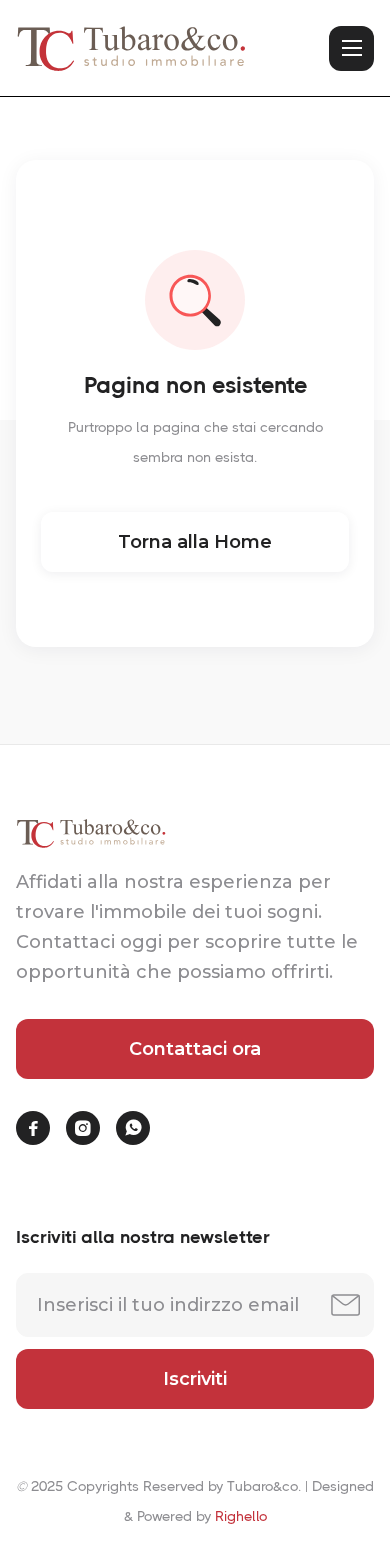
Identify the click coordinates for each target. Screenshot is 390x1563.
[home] (131, 48)
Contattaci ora (195, 1049)
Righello (241, 1516)
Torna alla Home (195, 542)
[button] (351, 48)
